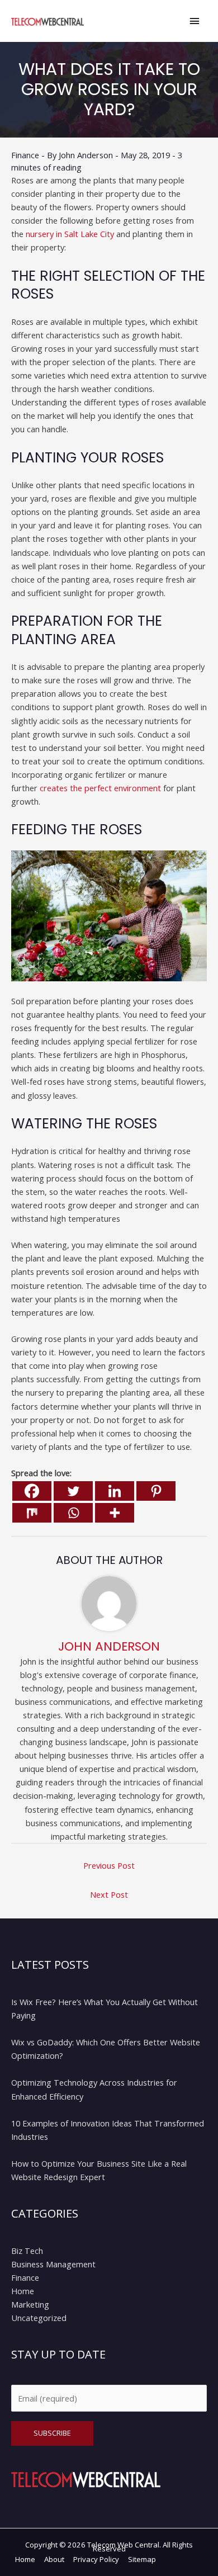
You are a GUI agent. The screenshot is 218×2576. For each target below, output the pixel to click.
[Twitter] (73, 1491)
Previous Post (109, 1865)
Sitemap (142, 2559)
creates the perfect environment (100, 788)
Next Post (109, 1894)
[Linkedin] (115, 1491)
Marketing (30, 2304)
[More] (115, 1513)
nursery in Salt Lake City (70, 234)
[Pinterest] (156, 1491)
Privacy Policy (96, 2559)
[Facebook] (32, 1491)
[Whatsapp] (73, 1513)
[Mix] (32, 1513)
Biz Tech (27, 2251)
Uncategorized (39, 2318)
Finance (25, 155)
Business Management (53, 2264)
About (54, 2559)
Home (23, 2291)
